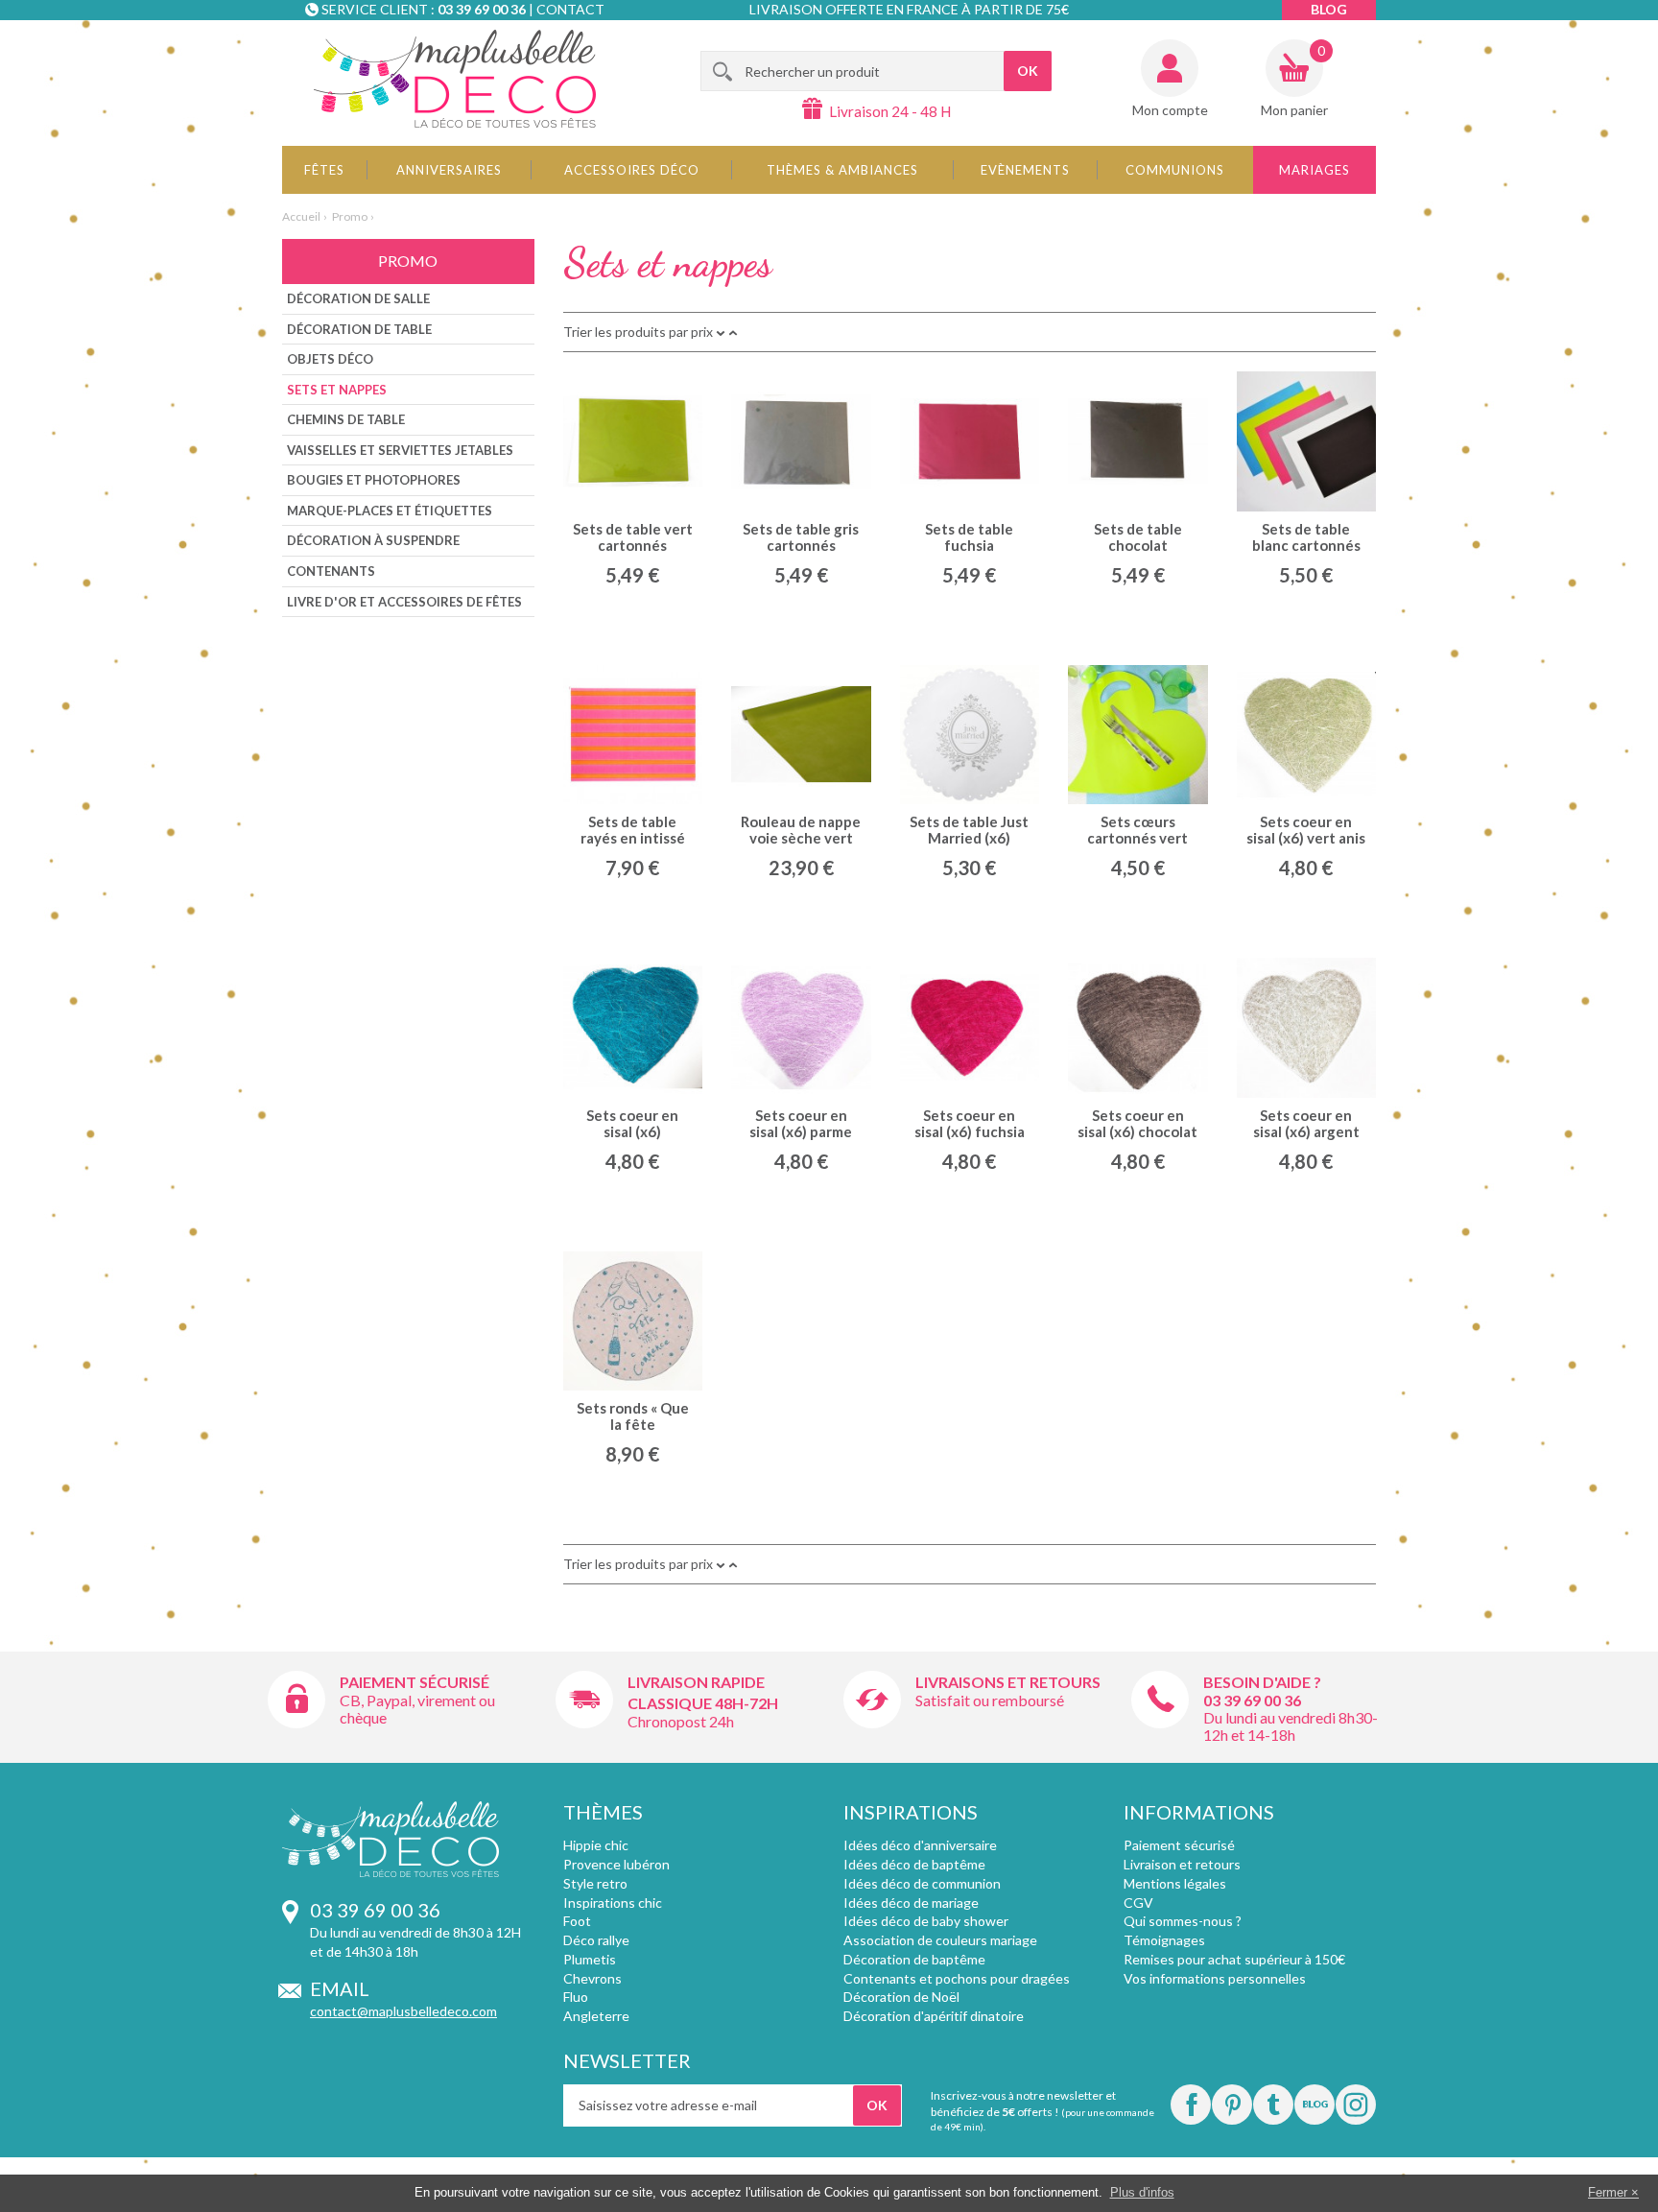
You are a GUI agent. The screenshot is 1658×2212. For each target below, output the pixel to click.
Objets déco (330, 359)
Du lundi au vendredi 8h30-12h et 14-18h (1291, 1726)
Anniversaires (449, 170)
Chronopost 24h (681, 1721)
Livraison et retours (1182, 1864)
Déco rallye (596, 1940)
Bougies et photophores (374, 480)
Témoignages (1164, 1940)
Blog (1329, 9)
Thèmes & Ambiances (842, 170)
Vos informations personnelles (1215, 1978)
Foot (577, 1921)
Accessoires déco (632, 170)
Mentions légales (1175, 1883)
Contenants (331, 571)
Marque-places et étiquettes (390, 511)
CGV (1138, 1903)
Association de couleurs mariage (940, 1940)
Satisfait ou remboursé (990, 1700)
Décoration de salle (358, 298)
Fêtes (324, 170)
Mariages (1315, 170)
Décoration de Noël (901, 1997)
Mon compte (1170, 110)
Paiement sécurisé (414, 1682)
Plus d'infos (1142, 2192)
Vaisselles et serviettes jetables (400, 450)
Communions (1175, 170)
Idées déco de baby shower (926, 1921)
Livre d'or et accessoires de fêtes (404, 602)
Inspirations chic (613, 1903)
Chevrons (592, 1978)
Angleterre (596, 2016)
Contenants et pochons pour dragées (957, 1978)
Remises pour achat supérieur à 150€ (1234, 1959)
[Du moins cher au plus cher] (733, 332)
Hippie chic (596, 1845)
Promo (350, 216)
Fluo (576, 1997)
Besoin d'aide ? (1262, 1682)
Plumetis (590, 1959)
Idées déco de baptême (914, 1864)
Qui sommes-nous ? (1183, 1921)
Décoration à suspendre (373, 540)
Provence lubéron (616, 1864)
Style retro (595, 1883)
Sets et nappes (337, 390)
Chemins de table (346, 419)
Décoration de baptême (914, 1959)
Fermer (1608, 2192)
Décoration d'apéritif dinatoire (934, 2016)
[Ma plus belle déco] (455, 79)
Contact (570, 9)
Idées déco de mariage (911, 1903)
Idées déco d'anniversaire (920, 1845)
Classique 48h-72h (703, 1703)
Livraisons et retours (1008, 1682)
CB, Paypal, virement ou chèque (417, 1709)
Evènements (1025, 170)
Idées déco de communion (922, 1883)
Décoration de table (359, 329)
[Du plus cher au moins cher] (721, 332)
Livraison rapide (696, 1682)
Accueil (301, 216)
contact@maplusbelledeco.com (403, 2011)
